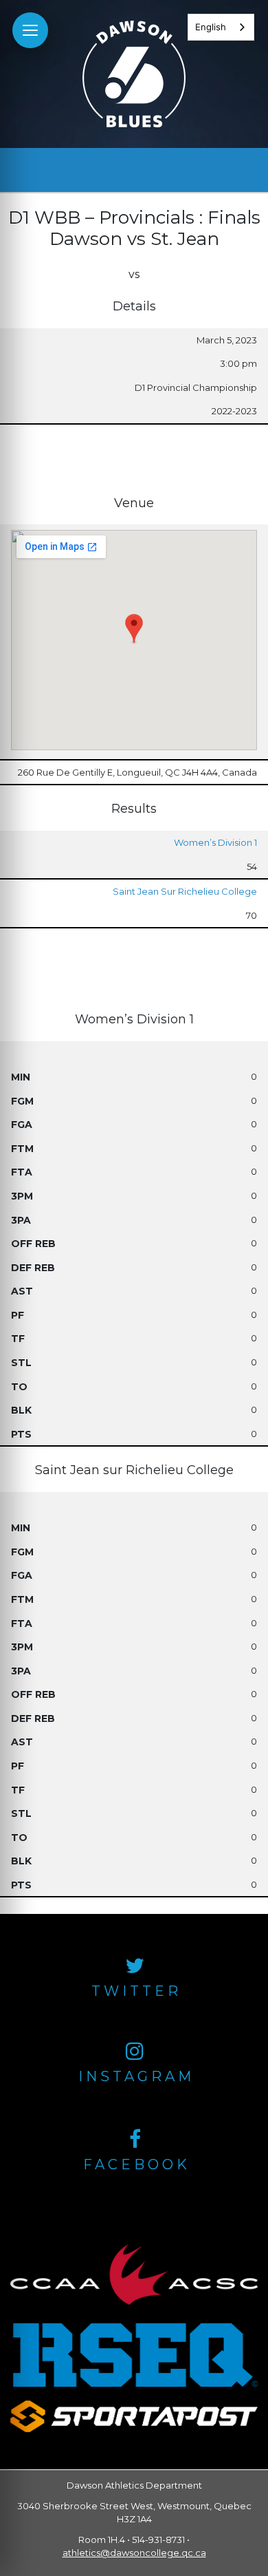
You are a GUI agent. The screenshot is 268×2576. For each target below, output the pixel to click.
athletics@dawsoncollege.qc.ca (134, 2553)
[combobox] (221, 27)
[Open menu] (30, 30)
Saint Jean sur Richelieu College (185, 891)
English (211, 27)
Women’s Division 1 (215, 842)
